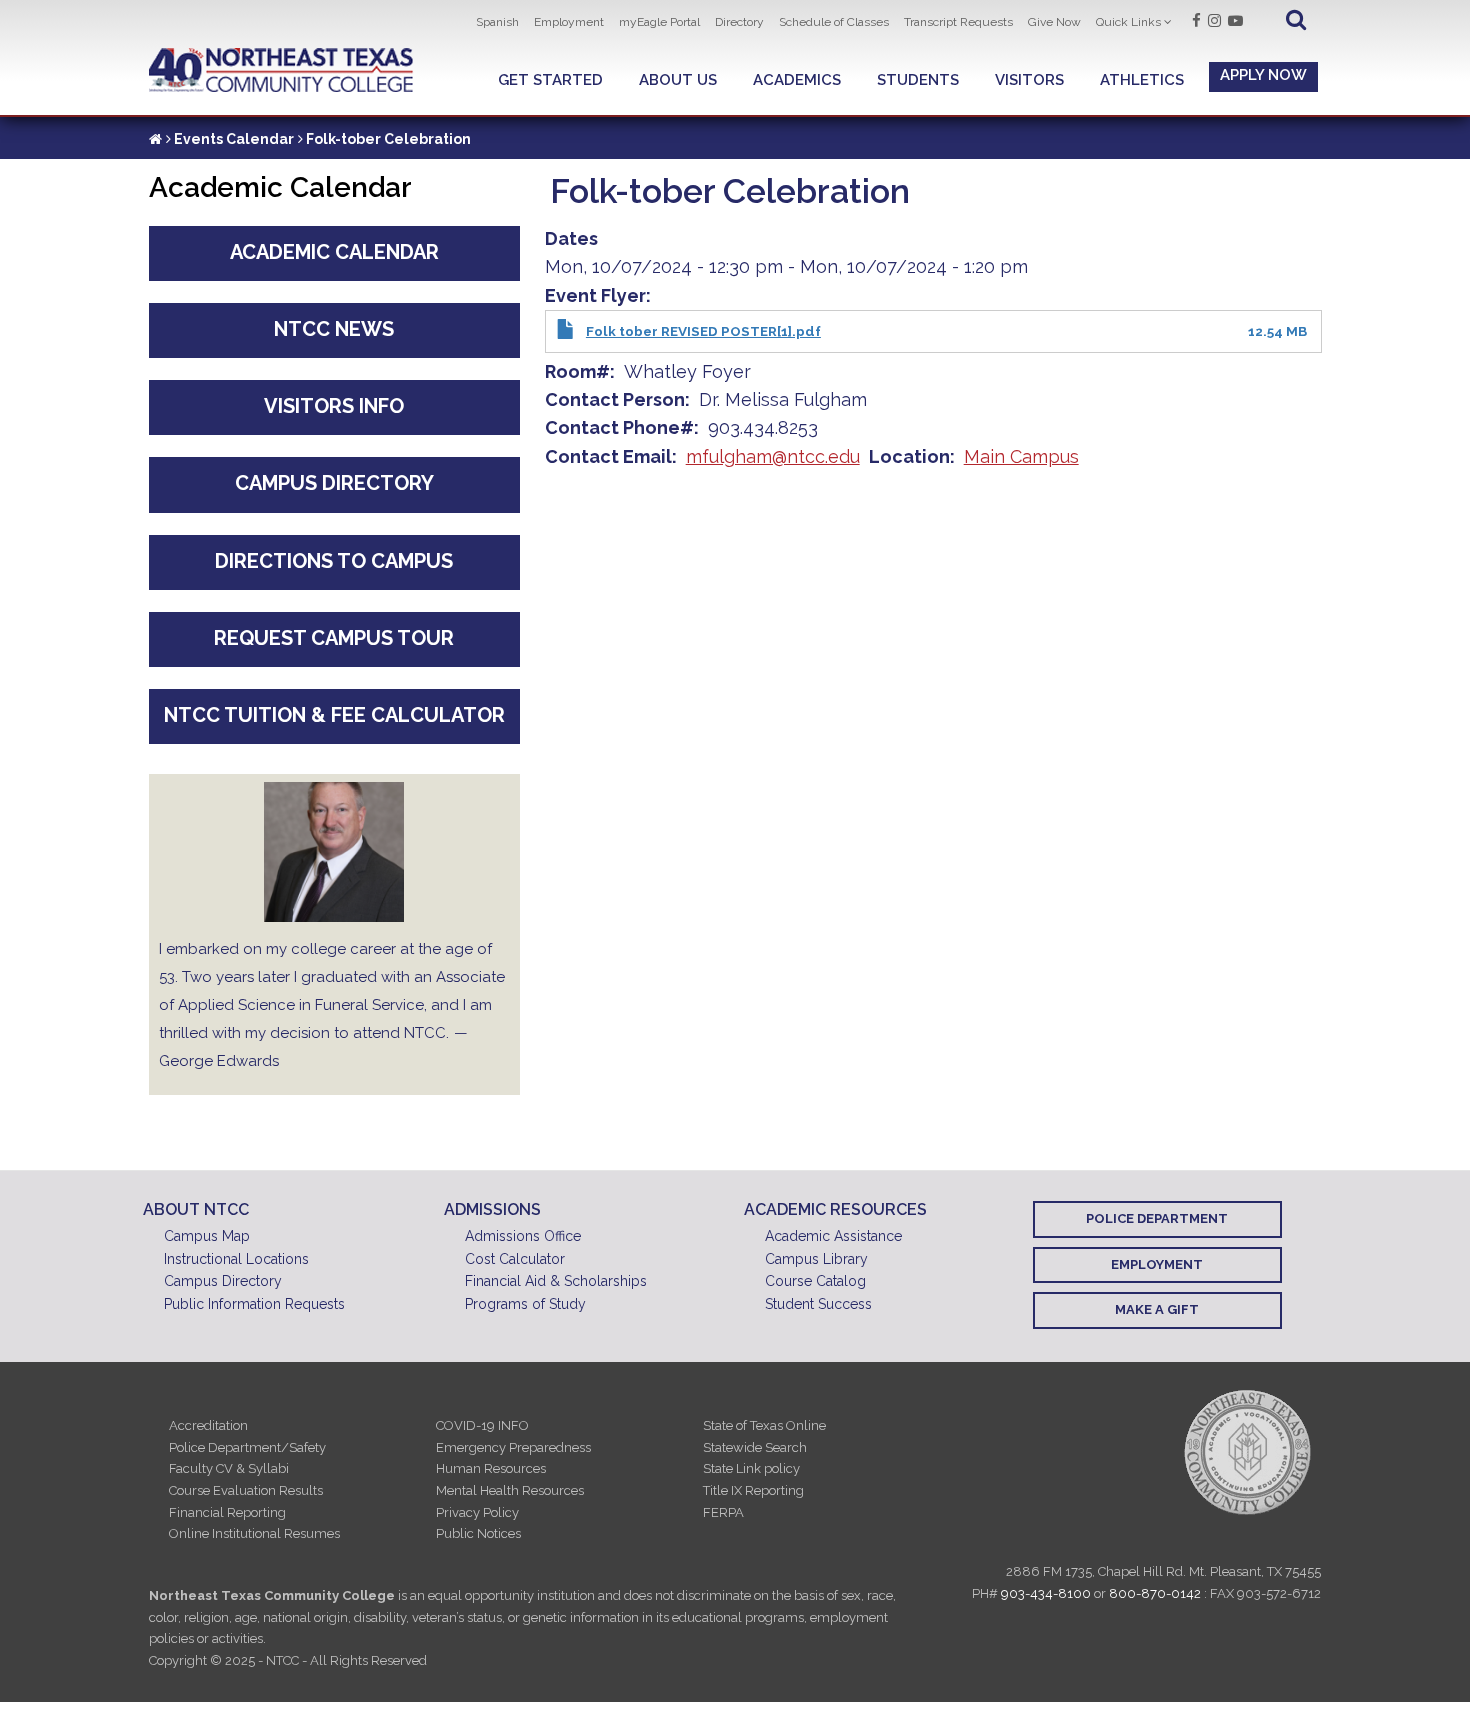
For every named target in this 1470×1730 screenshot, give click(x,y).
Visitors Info (334, 406)
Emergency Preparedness (513, 1447)
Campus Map (207, 1236)
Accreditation (208, 1425)
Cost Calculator (515, 1259)
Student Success (818, 1304)
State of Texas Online (764, 1425)
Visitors (1029, 80)
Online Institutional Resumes (254, 1533)
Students (918, 80)
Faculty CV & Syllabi (229, 1468)
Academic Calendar (334, 252)
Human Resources (491, 1468)
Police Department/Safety (247, 1447)
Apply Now (1263, 75)
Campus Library (816, 1259)
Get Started (550, 80)
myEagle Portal (659, 22)
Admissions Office (523, 1236)
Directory (739, 22)
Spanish (497, 22)
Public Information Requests (254, 1304)
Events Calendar (234, 139)
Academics (797, 80)
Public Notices (478, 1533)
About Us (678, 80)
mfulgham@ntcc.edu (773, 456)
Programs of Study (525, 1304)
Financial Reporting (227, 1512)
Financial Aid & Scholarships (556, 1281)
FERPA (723, 1512)
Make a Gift (1157, 1309)
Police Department (1157, 1218)
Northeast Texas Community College (281, 70)
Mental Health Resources (510, 1490)
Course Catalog (815, 1281)
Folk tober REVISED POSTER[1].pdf (703, 331)
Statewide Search (755, 1447)
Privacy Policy (477, 1512)
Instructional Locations (236, 1259)
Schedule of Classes (834, 22)
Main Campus (1021, 456)
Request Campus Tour (334, 638)
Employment (569, 22)
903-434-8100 (1046, 1593)
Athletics (1142, 80)
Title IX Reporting (753, 1490)
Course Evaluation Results (246, 1490)
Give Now (1054, 22)
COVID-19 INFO (482, 1425)
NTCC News (334, 329)
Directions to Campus (334, 561)
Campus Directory (334, 483)
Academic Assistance (833, 1236)
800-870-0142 (1155, 1593)
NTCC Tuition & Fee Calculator (334, 715)
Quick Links (1128, 22)
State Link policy (751, 1468)
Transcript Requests (958, 22)
